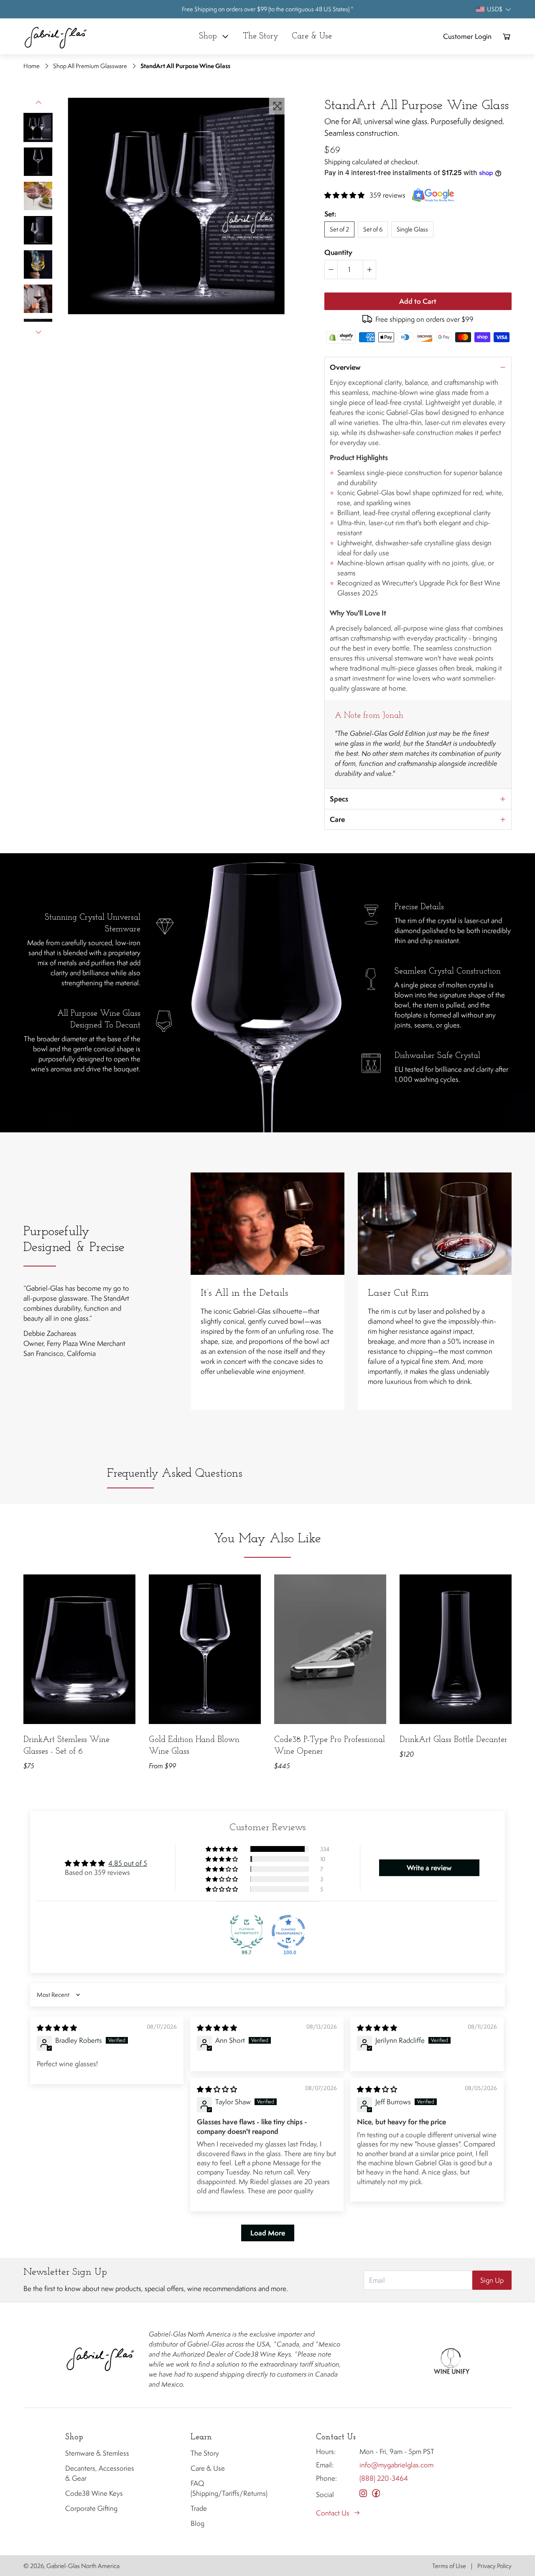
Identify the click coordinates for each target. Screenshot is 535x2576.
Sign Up (492, 2280)
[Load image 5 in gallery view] (38, 264)
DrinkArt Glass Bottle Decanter (453, 1740)
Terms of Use (449, 2566)
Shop (208, 36)
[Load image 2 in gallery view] (38, 162)
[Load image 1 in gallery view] (38, 127)
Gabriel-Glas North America (83, 2566)
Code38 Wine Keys (94, 2493)
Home (32, 66)
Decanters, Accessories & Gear (100, 2473)
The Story (205, 2453)
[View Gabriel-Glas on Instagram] (363, 2493)
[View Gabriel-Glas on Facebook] (376, 2493)
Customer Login (467, 36)
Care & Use (208, 2468)
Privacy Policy (494, 2566)
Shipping (337, 162)
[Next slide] (38, 332)
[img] (57, 2028)
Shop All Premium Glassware (90, 66)
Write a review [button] (429, 1868)
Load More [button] (268, 2233)
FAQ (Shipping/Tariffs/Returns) (226, 2488)
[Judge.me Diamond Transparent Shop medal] (288, 1932)
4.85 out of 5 (128, 1863)
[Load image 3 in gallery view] (38, 196)
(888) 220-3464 (384, 2478)
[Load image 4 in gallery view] (38, 230)
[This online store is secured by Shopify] (341, 337)
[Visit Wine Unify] (451, 2359)
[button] (38, 127)
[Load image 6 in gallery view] (38, 299)
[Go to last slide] (38, 103)
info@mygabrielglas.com (396, 2465)
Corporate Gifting (91, 2508)
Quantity (338, 252)
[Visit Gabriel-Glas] (100, 2359)
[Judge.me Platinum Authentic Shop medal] (247, 1932)
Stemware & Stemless (97, 2453)
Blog (197, 2523)
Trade (199, 2508)
